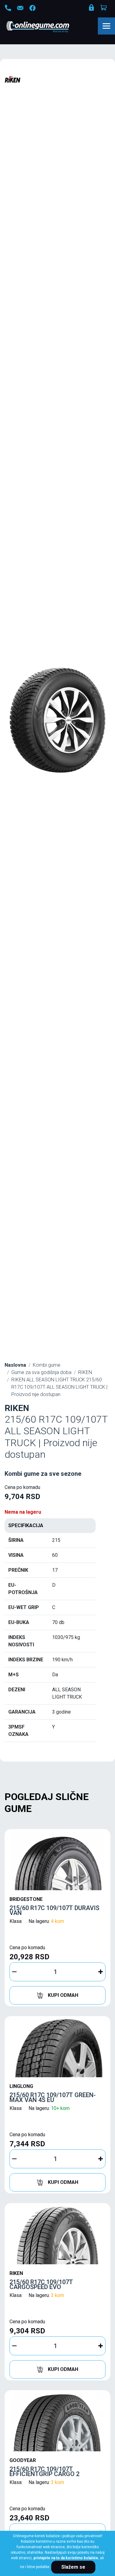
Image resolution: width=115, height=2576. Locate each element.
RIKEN (85, 1372)
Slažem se (73, 2567)
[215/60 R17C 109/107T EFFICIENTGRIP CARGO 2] (57, 2422)
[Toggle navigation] (106, 26)
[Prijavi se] (92, 9)
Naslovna (15, 1365)
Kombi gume (47, 1365)
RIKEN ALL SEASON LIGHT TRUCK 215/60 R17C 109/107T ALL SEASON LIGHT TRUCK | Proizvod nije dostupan (59, 1387)
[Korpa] (104, 8)
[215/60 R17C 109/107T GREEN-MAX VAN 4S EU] (57, 2048)
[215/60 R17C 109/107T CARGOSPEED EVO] (57, 2235)
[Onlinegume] (46, 27)
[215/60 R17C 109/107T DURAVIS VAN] (57, 1861)
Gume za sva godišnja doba (41, 1372)
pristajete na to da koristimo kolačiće (66, 2558)
